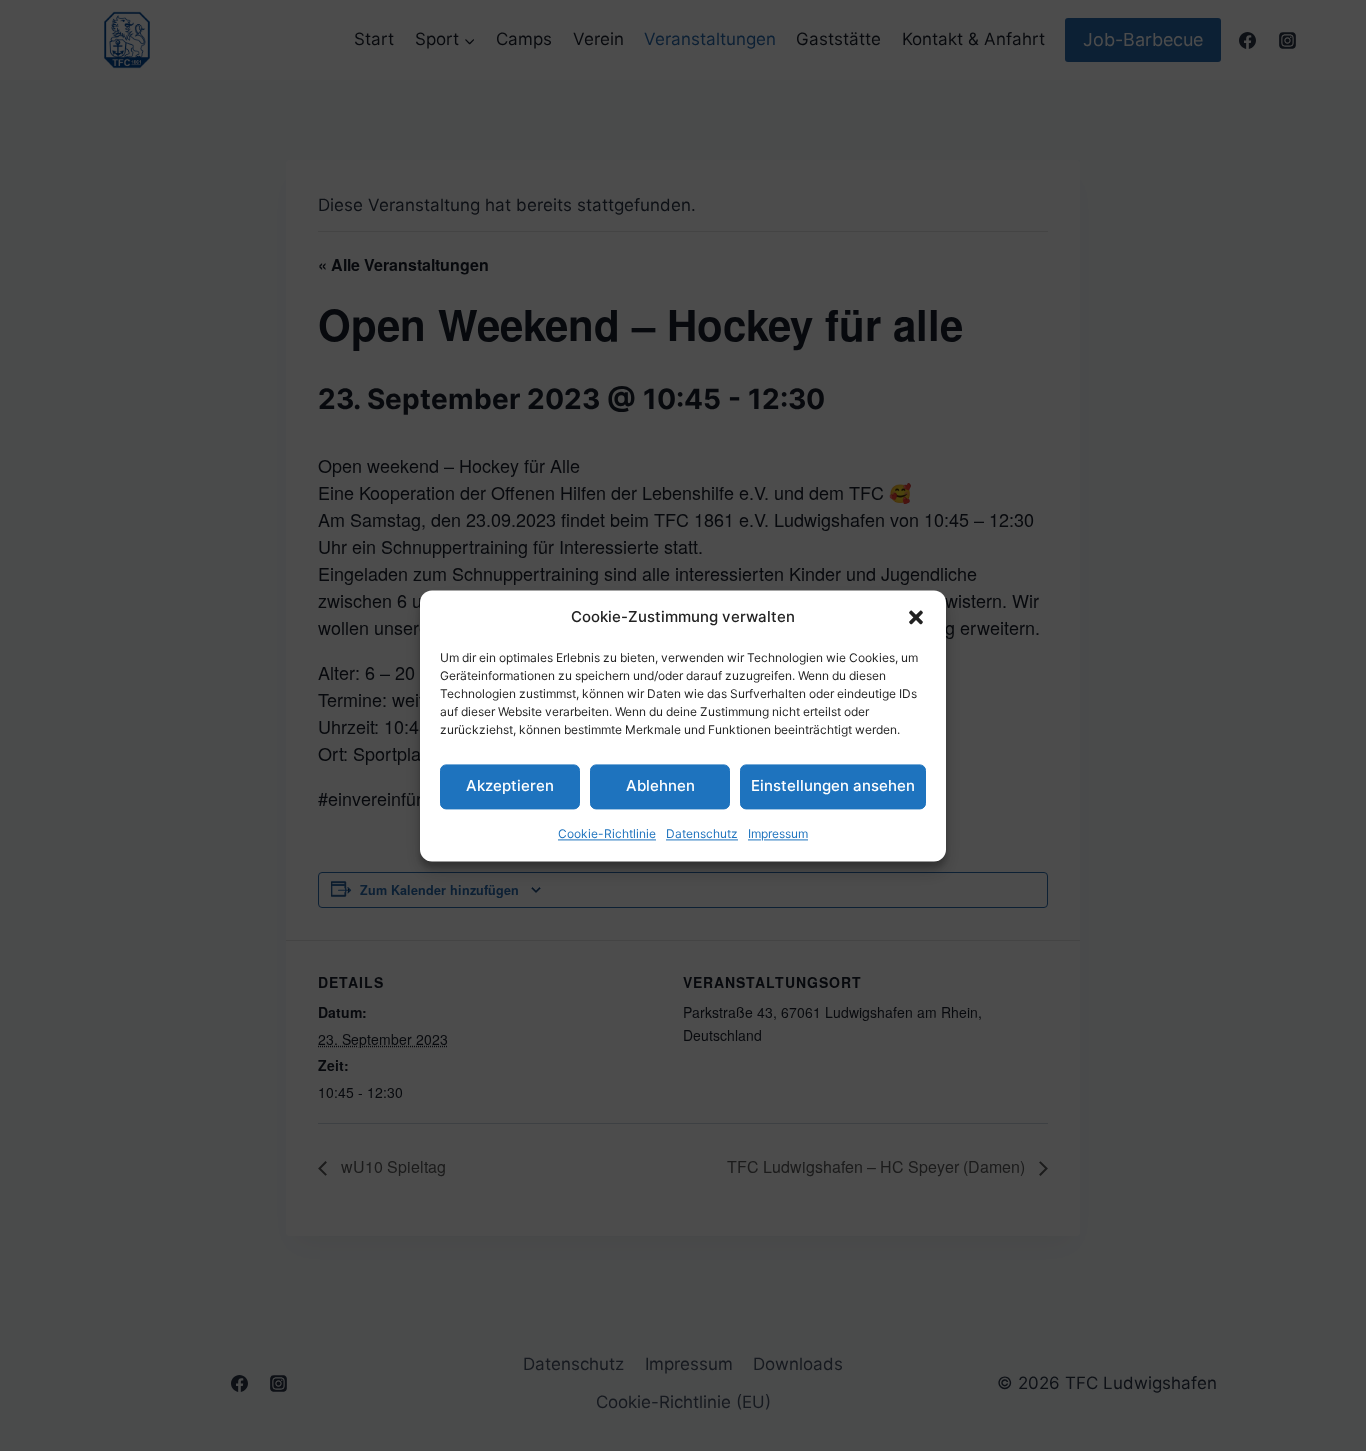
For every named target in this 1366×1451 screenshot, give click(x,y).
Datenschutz (702, 833)
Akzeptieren (510, 785)
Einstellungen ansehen (833, 785)
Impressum (778, 833)
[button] (916, 617)
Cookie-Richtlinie (607, 833)
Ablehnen (660, 785)
